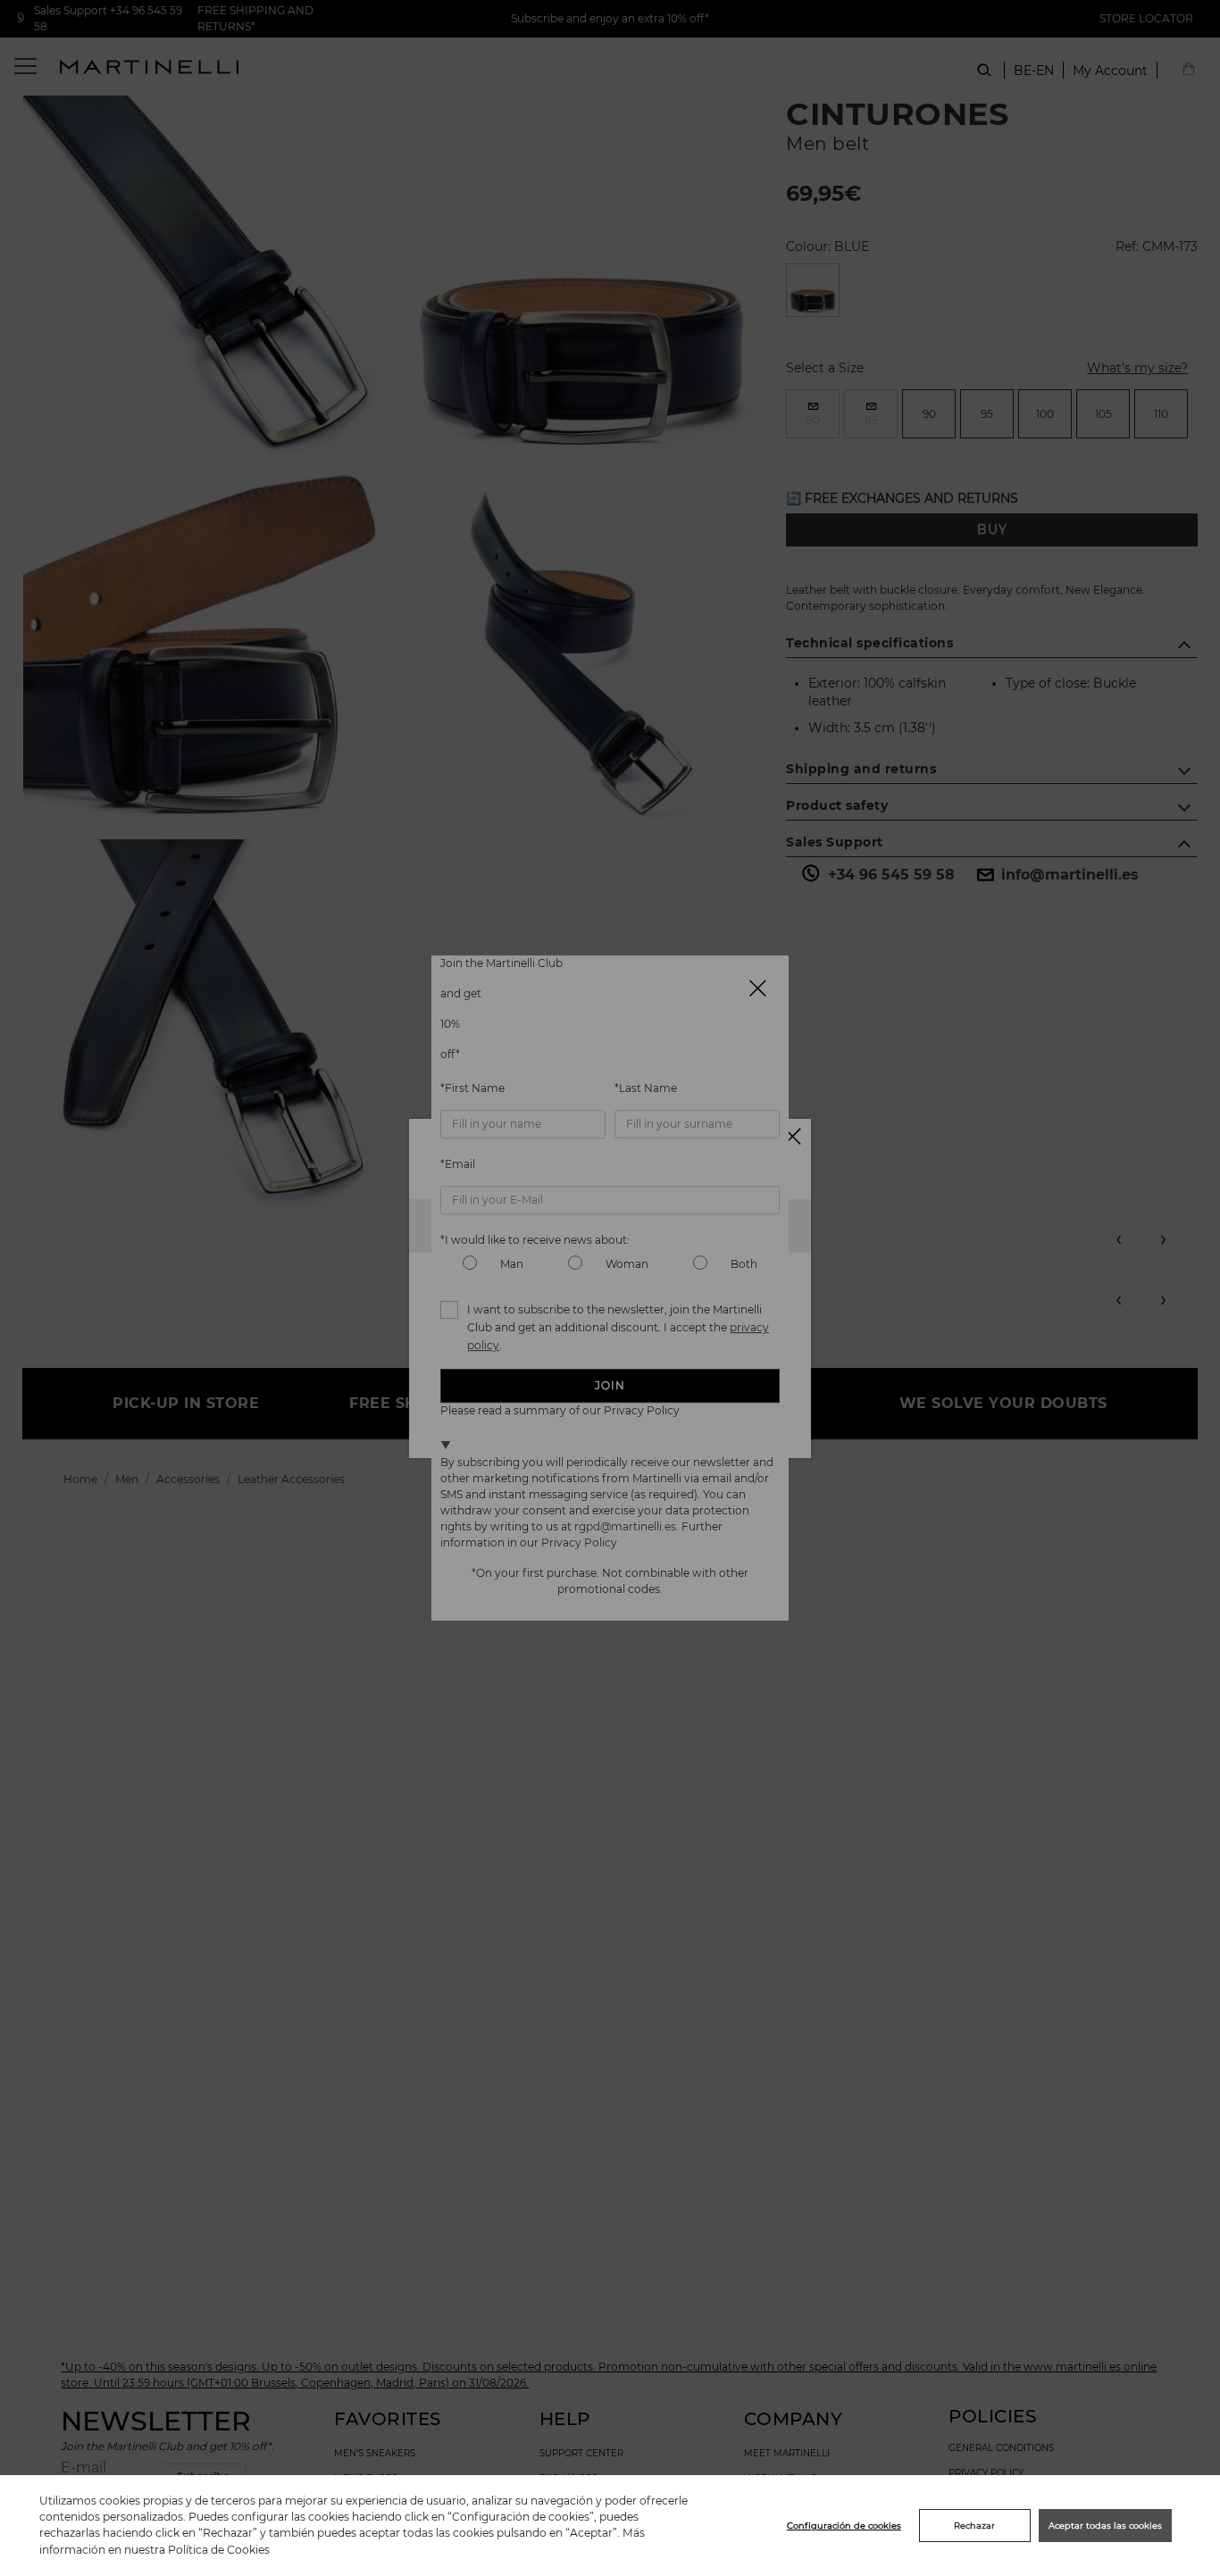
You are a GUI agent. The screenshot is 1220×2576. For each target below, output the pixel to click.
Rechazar (974, 2526)
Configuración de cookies (844, 2526)
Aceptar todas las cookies (1105, 2526)
